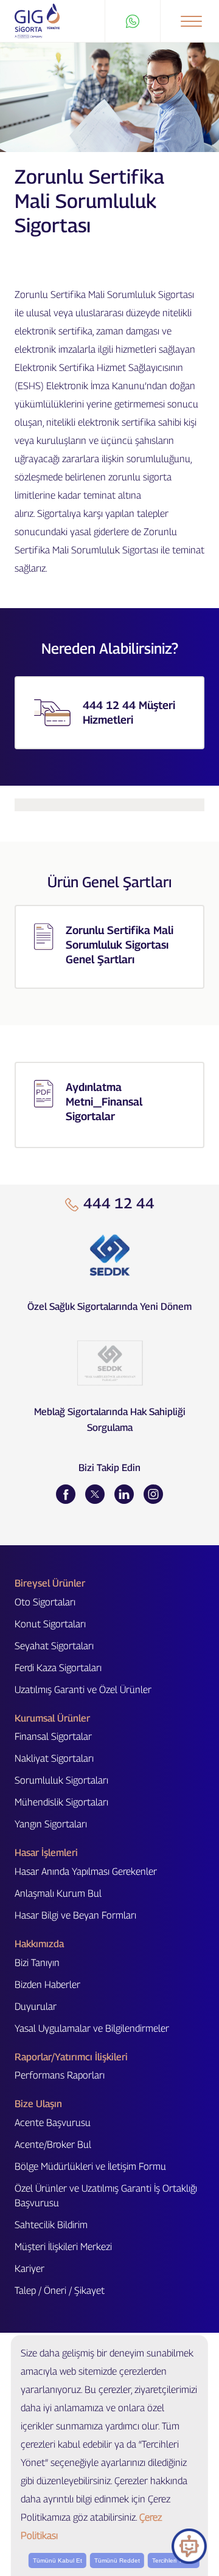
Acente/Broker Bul (53, 2145)
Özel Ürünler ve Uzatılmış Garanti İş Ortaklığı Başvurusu (106, 2196)
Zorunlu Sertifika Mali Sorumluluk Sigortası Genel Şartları (120, 945)
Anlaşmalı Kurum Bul (58, 1893)
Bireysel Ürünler (50, 1583)
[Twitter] (95, 1494)
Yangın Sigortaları (51, 1824)
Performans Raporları (60, 2075)
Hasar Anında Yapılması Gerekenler (86, 1871)
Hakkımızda (39, 1944)
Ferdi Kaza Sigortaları (58, 1668)
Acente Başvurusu (53, 2123)
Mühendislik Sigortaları (61, 1802)
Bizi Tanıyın (37, 1963)
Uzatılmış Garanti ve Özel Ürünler (83, 1690)
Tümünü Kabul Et (57, 2560)
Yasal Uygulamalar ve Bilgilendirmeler (92, 2028)
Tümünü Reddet (117, 2560)
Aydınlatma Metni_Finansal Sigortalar (104, 1102)
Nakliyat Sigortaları (54, 1758)
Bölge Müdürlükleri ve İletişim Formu (90, 2166)
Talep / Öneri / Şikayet (60, 2290)
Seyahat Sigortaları (54, 1646)
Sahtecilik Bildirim (51, 2225)
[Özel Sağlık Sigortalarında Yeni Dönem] (109, 1255)
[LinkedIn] (124, 1494)
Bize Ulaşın (38, 2104)
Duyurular (36, 2006)
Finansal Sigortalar (53, 1736)
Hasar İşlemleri (46, 1853)
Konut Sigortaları (50, 1624)
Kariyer (30, 2269)
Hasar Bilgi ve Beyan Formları (75, 1915)
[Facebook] (66, 1494)
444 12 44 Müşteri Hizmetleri (129, 712)
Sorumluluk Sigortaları (61, 1780)
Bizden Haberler (47, 1985)
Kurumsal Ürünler (52, 1718)
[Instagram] (153, 1494)
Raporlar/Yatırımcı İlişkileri (71, 2057)
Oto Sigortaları (45, 1602)
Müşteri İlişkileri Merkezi (63, 2247)
